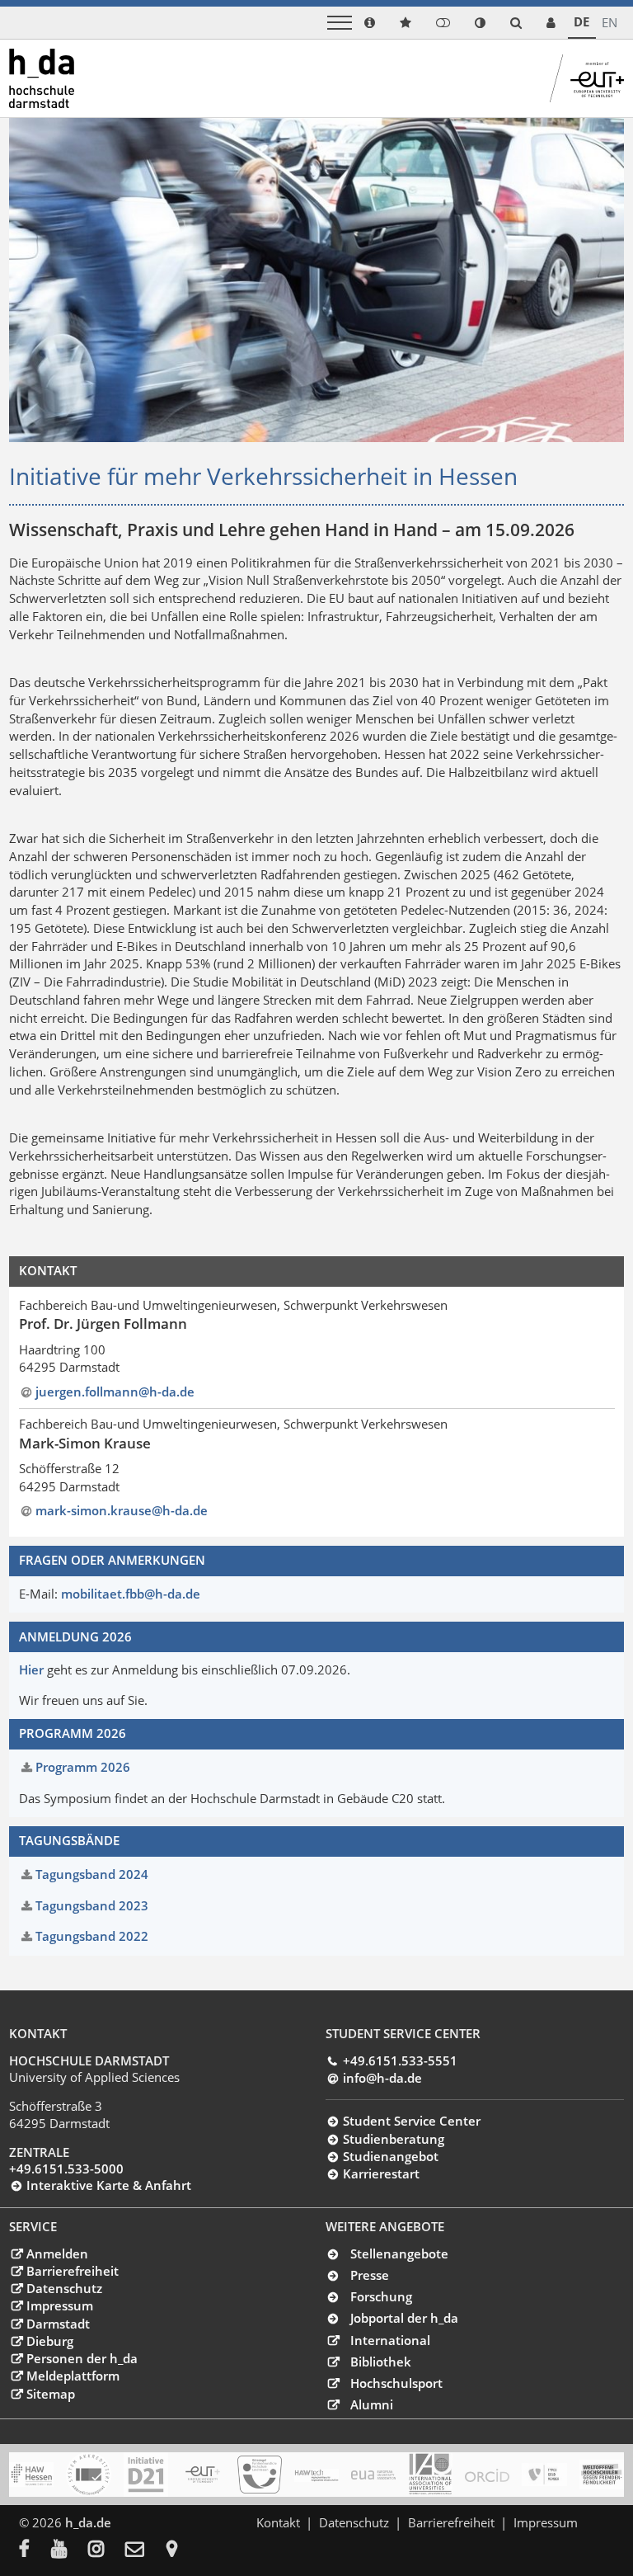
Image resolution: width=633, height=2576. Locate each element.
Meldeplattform (73, 2376)
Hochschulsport (396, 2383)
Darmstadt (58, 2324)
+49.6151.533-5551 (400, 2060)
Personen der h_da (82, 2358)
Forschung (381, 2296)
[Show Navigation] (340, 23)
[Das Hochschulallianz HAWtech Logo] (316, 2475)
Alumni (372, 2404)
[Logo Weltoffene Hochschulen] (602, 2475)
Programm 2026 (83, 1767)
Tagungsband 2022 (92, 1936)
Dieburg (49, 2341)
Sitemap (50, 2394)
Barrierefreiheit (72, 2271)
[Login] (443, 23)
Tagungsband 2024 (92, 1874)
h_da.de (88, 2522)
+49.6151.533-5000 (66, 2169)
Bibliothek (381, 2362)
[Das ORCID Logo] (487, 2475)
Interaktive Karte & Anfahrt (108, 2185)
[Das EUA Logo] (373, 2475)
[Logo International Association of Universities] (430, 2474)
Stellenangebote (399, 2253)
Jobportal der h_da (404, 2318)
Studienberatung (393, 2139)
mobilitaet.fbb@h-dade (131, 1594)
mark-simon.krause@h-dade (122, 1510)
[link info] (370, 23)
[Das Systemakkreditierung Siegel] (88, 2475)
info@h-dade (382, 2078)
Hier (31, 1669)
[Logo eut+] (203, 2475)
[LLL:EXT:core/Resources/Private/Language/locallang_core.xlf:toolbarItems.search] (516, 23)
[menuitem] (35, 2550)
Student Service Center (411, 2121)
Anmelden (57, 2253)
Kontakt (278, 2522)
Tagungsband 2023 (92, 1905)
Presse (370, 2275)
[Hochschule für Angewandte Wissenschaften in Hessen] (31, 2475)
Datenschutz (64, 2288)
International (390, 2340)
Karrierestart (381, 2173)
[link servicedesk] (551, 23)
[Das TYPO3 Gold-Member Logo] (544, 2475)
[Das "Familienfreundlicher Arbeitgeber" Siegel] (260, 2475)
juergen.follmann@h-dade (115, 1392)
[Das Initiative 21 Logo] (146, 2475)
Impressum (59, 2305)
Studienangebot (390, 2156)
